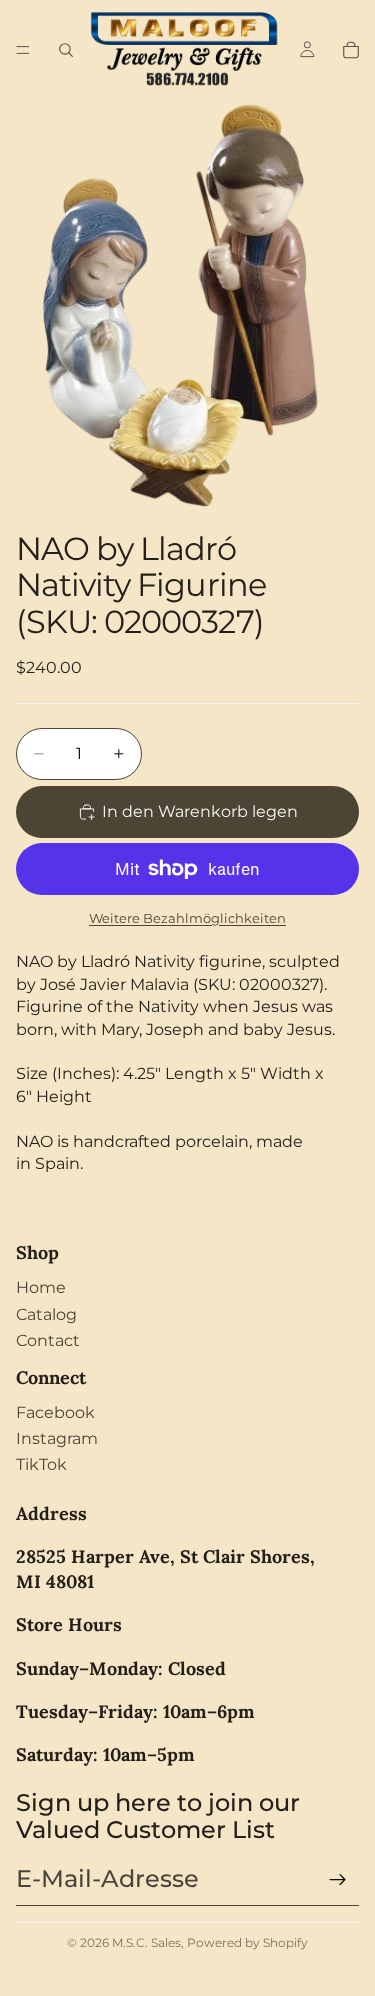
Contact (48, 1340)
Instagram (57, 1438)
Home (41, 1287)
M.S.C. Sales (146, 1942)
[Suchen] (66, 50)
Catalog (46, 1314)
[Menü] (23, 50)
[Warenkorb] (351, 50)
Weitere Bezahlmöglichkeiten (187, 918)
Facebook (55, 1412)
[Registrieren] (338, 1880)
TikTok (41, 1464)
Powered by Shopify (247, 1942)
